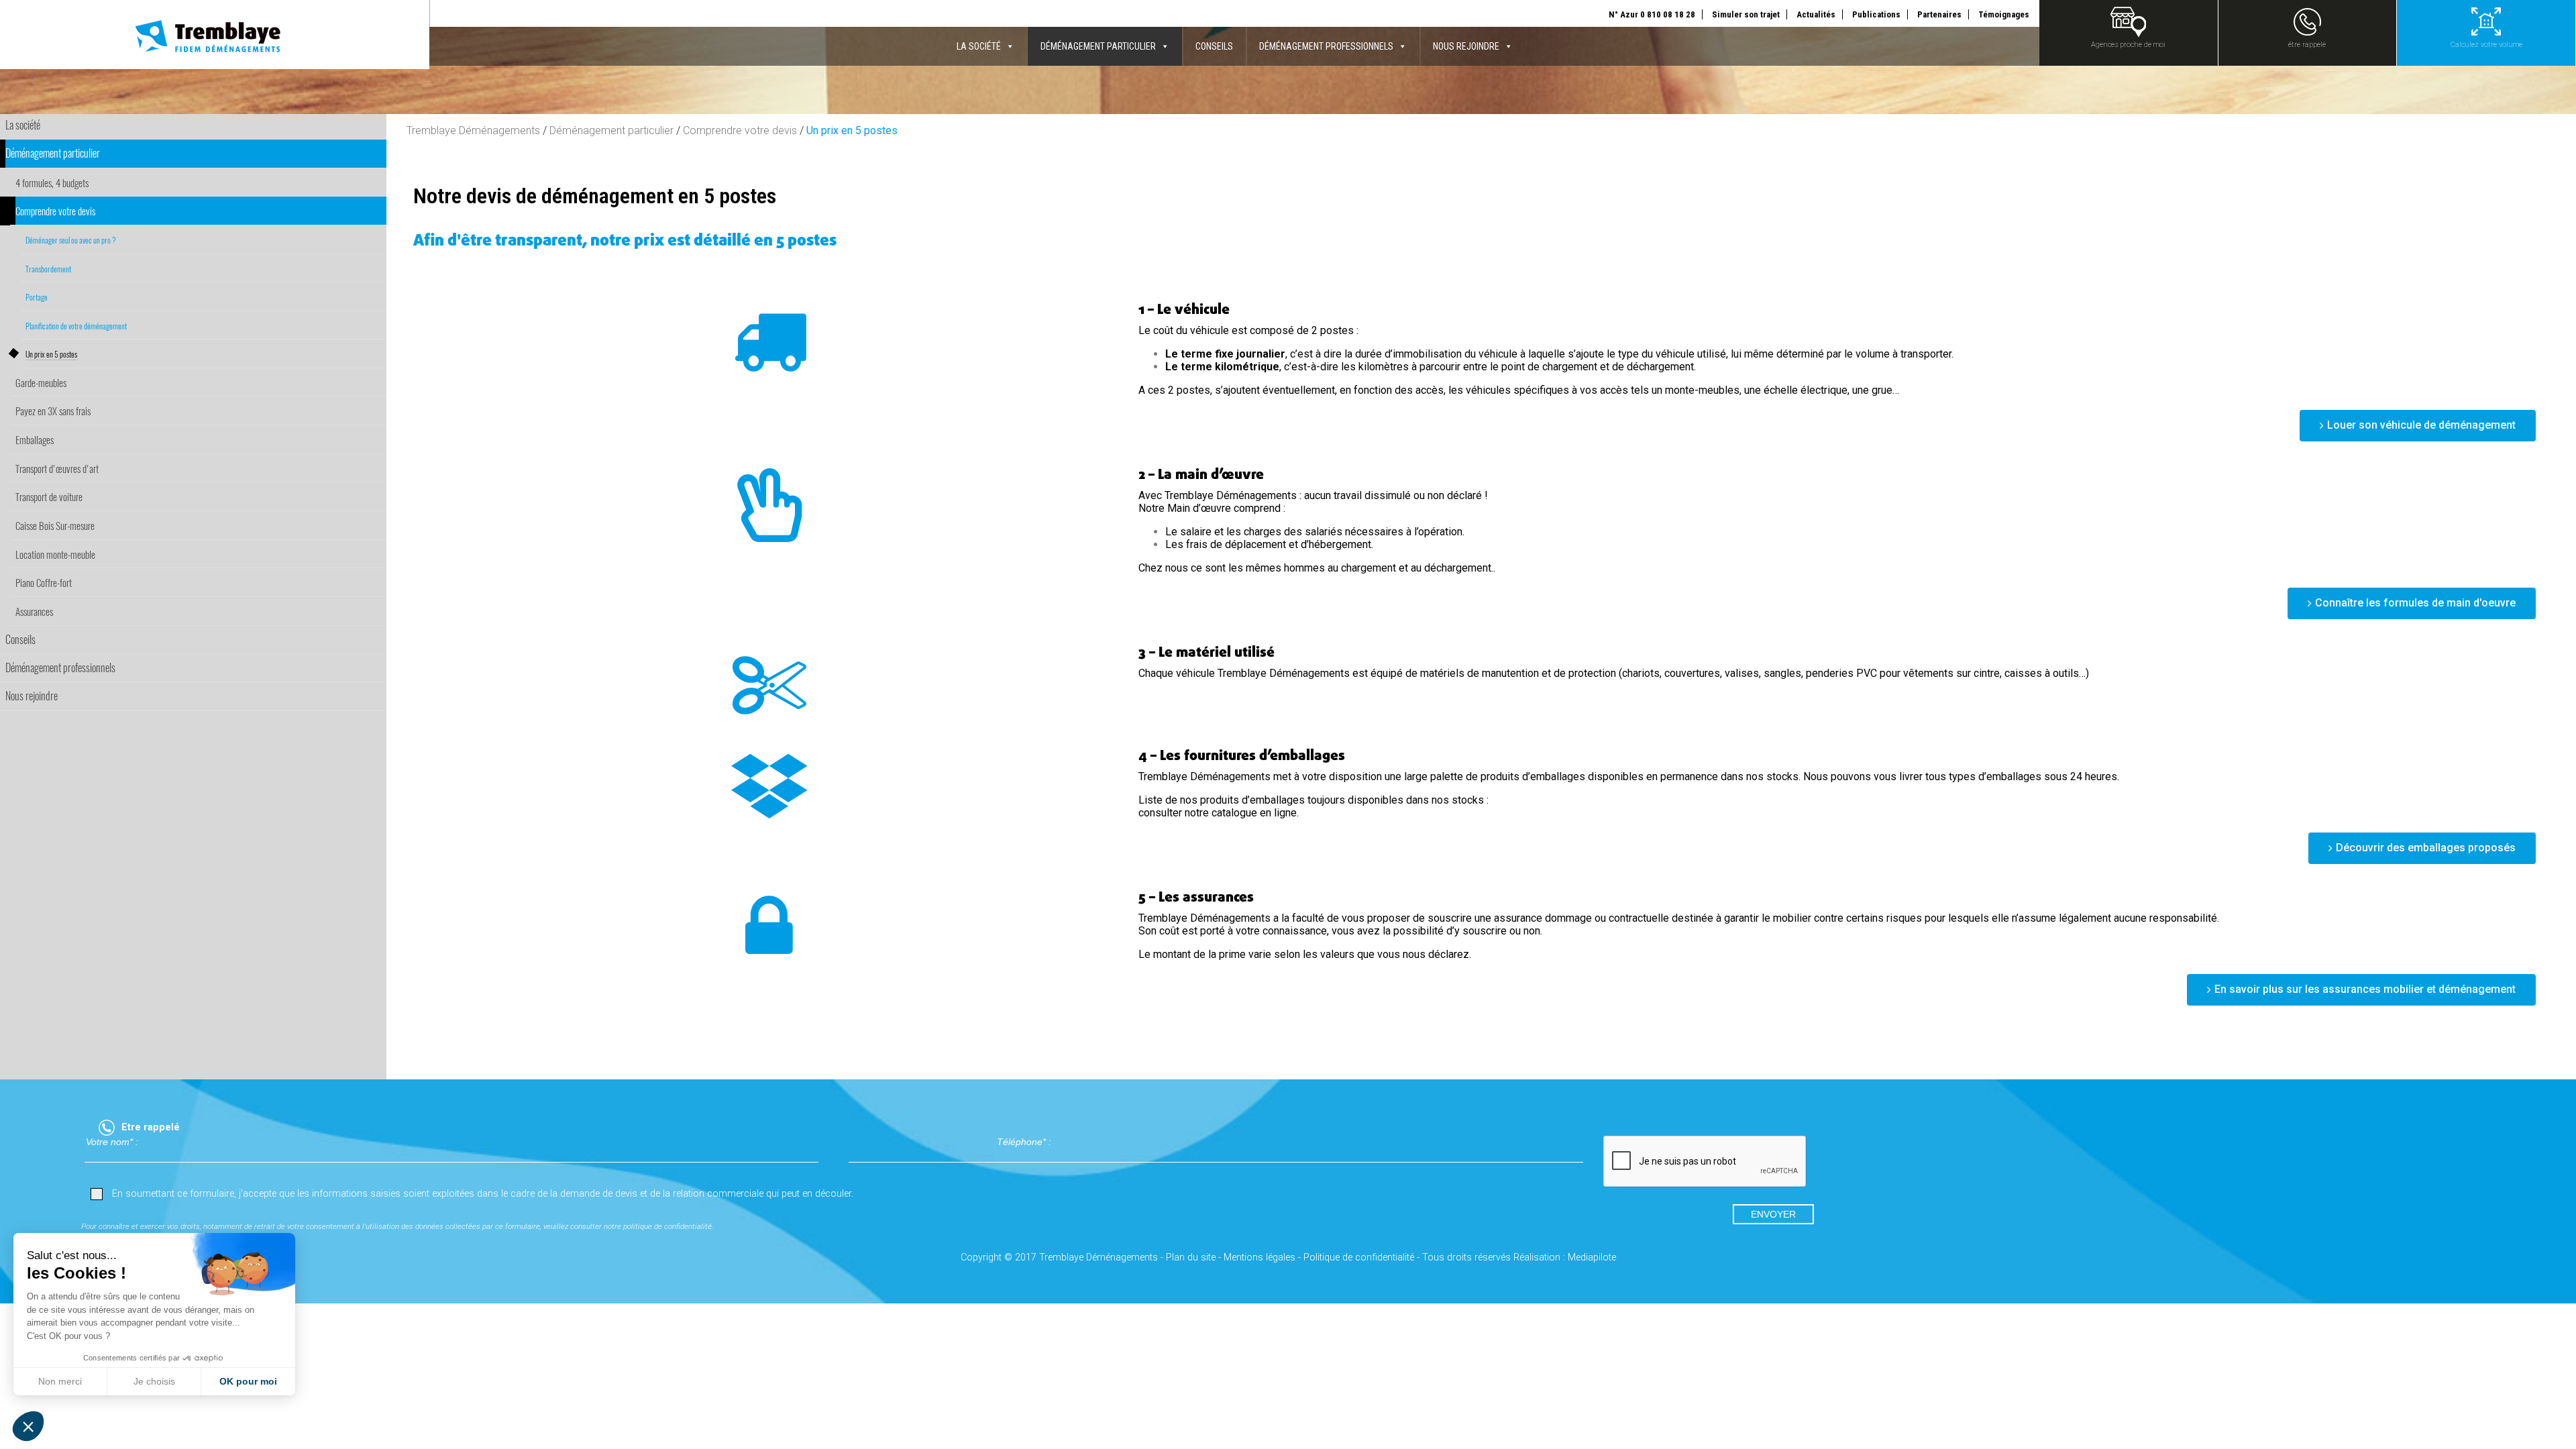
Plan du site (1191, 1257)
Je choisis (154, 1381)
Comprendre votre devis (740, 130)
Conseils (1214, 46)
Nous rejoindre (1466, 46)
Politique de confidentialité (1359, 1257)
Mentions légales (1259, 1257)
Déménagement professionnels (1326, 46)
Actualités (1816, 14)
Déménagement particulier (1098, 46)
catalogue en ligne (1254, 813)
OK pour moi (248, 1381)
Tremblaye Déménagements (473, 130)
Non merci (60, 1381)
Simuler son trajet (1746, 14)
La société (979, 46)
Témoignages (2004, 14)
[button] (28, 1426)
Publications (1876, 14)
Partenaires (1939, 14)
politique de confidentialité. (668, 1226)
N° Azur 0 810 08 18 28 (1652, 14)
